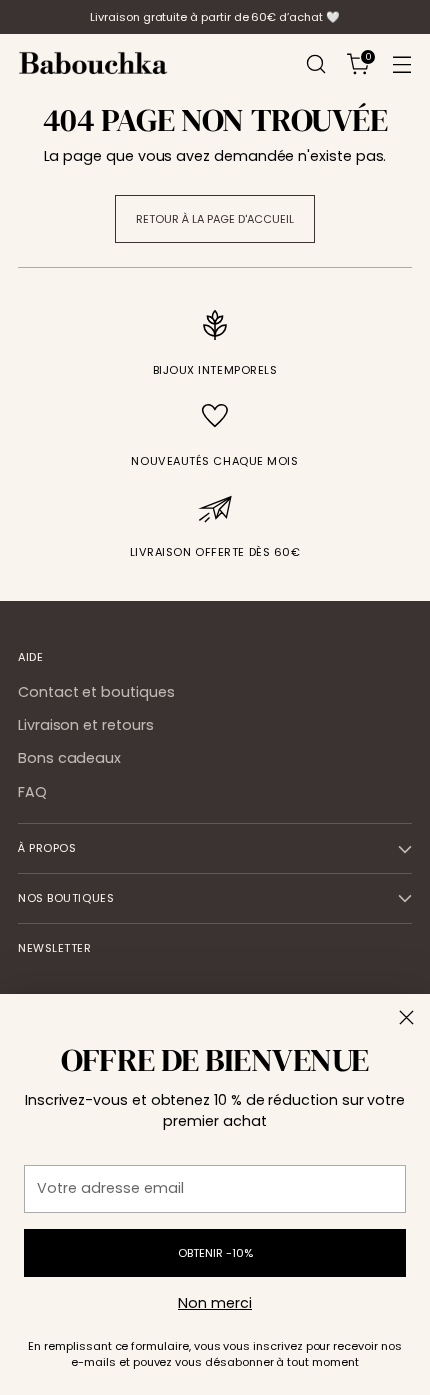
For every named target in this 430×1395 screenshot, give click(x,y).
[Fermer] (406, 1017)
